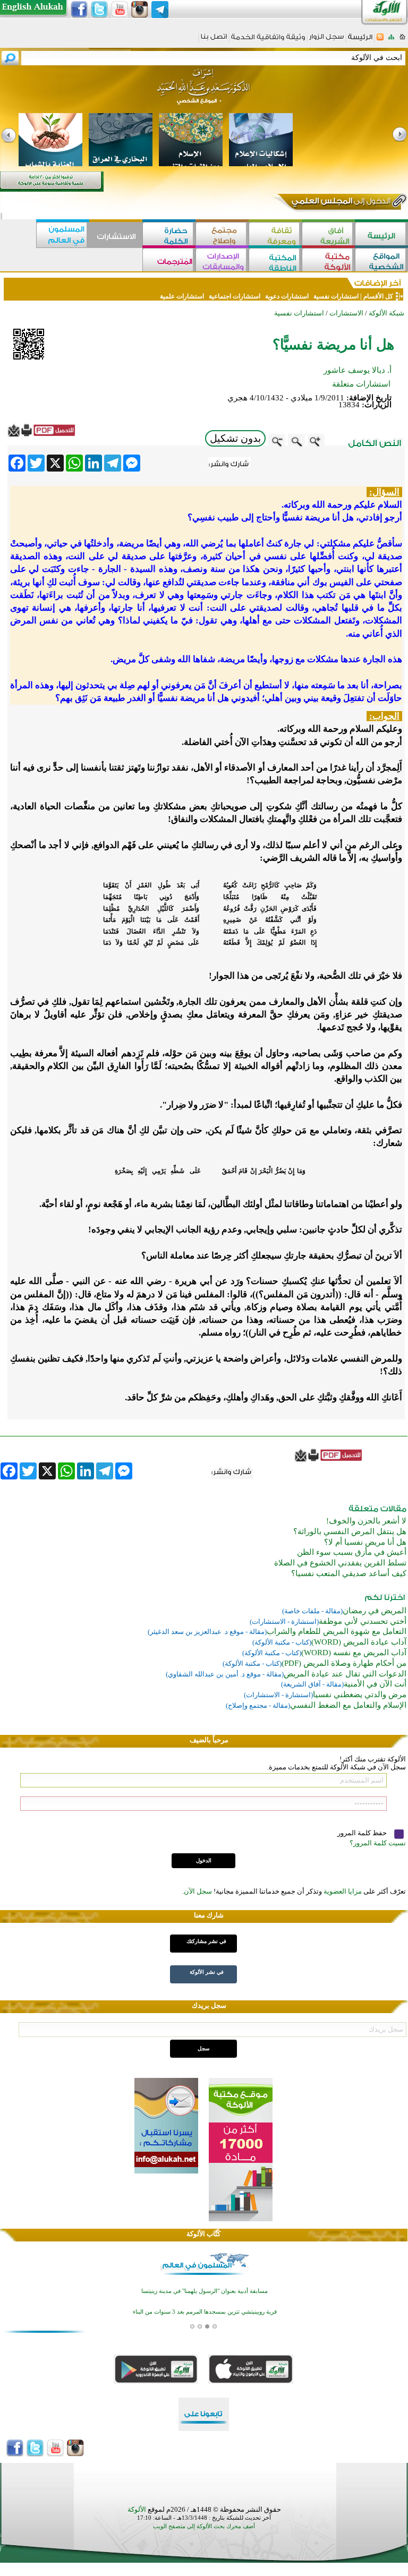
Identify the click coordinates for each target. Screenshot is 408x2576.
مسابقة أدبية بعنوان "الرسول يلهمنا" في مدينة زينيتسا (205, 2284)
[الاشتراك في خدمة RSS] (380, 40)
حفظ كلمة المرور (363, 1833)
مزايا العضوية (343, 1891)
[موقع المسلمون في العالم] (63, 235)
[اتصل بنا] (214, 40)
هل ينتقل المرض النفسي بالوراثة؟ (350, 1531)
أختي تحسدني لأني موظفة (363, 1621)
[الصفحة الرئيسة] (402, 40)
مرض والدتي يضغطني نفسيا (360, 1694)
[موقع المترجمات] (169, 261)
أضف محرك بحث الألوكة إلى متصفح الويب (204, 2526)
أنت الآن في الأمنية (375, 1684)
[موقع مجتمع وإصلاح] (222, 235)
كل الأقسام (378, 296)
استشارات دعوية (287, 296)
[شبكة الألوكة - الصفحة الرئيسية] (360, 41)
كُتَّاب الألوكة (203, 2234)
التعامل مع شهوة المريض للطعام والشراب (337, 1631)
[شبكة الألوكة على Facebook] (79, 10)
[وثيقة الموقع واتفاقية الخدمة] (268, 41)
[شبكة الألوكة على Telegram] (160, 10)
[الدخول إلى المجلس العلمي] (340, 203)
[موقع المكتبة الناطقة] (275, 261)
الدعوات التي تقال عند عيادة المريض (345, 1674)
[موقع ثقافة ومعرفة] (275, 235)
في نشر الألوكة (207, 1972)
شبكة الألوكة (386, 313)
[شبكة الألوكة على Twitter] (99, 10)
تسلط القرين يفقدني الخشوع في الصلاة (340, 1563)
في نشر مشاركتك (206, 1941)
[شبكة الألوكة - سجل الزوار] (326, 40)
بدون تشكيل (235, 438)
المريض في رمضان (375, 1611)
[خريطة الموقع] (391, 40)
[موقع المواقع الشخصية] (381, 261)
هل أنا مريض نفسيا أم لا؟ (365, 1542)
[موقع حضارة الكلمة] (169, 235)
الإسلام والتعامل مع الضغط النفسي (348, 1705)
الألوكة (137, 2509)
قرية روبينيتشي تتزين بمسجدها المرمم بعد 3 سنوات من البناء (205, 2305)
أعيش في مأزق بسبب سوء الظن (352, 1552)
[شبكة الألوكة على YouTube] (120, 10)
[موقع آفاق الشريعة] (328, 235)
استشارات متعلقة (361, 384)
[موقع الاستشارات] (116, 235)
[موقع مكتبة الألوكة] (328, 261)
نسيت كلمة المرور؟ (378, 1843)
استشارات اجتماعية (235, 296)
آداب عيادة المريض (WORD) (359, 1642)
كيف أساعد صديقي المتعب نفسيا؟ (349, 1573)
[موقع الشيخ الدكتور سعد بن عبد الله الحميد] (204, 92)
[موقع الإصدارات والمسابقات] (222, 261)
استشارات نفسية (335, 296)
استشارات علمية (182, 296)
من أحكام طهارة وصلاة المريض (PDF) (344, 1663)
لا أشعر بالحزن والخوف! (366, 1521)
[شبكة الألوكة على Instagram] (140, 10)
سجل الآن (198, 1891)
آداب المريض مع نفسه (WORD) (354, 1653)
